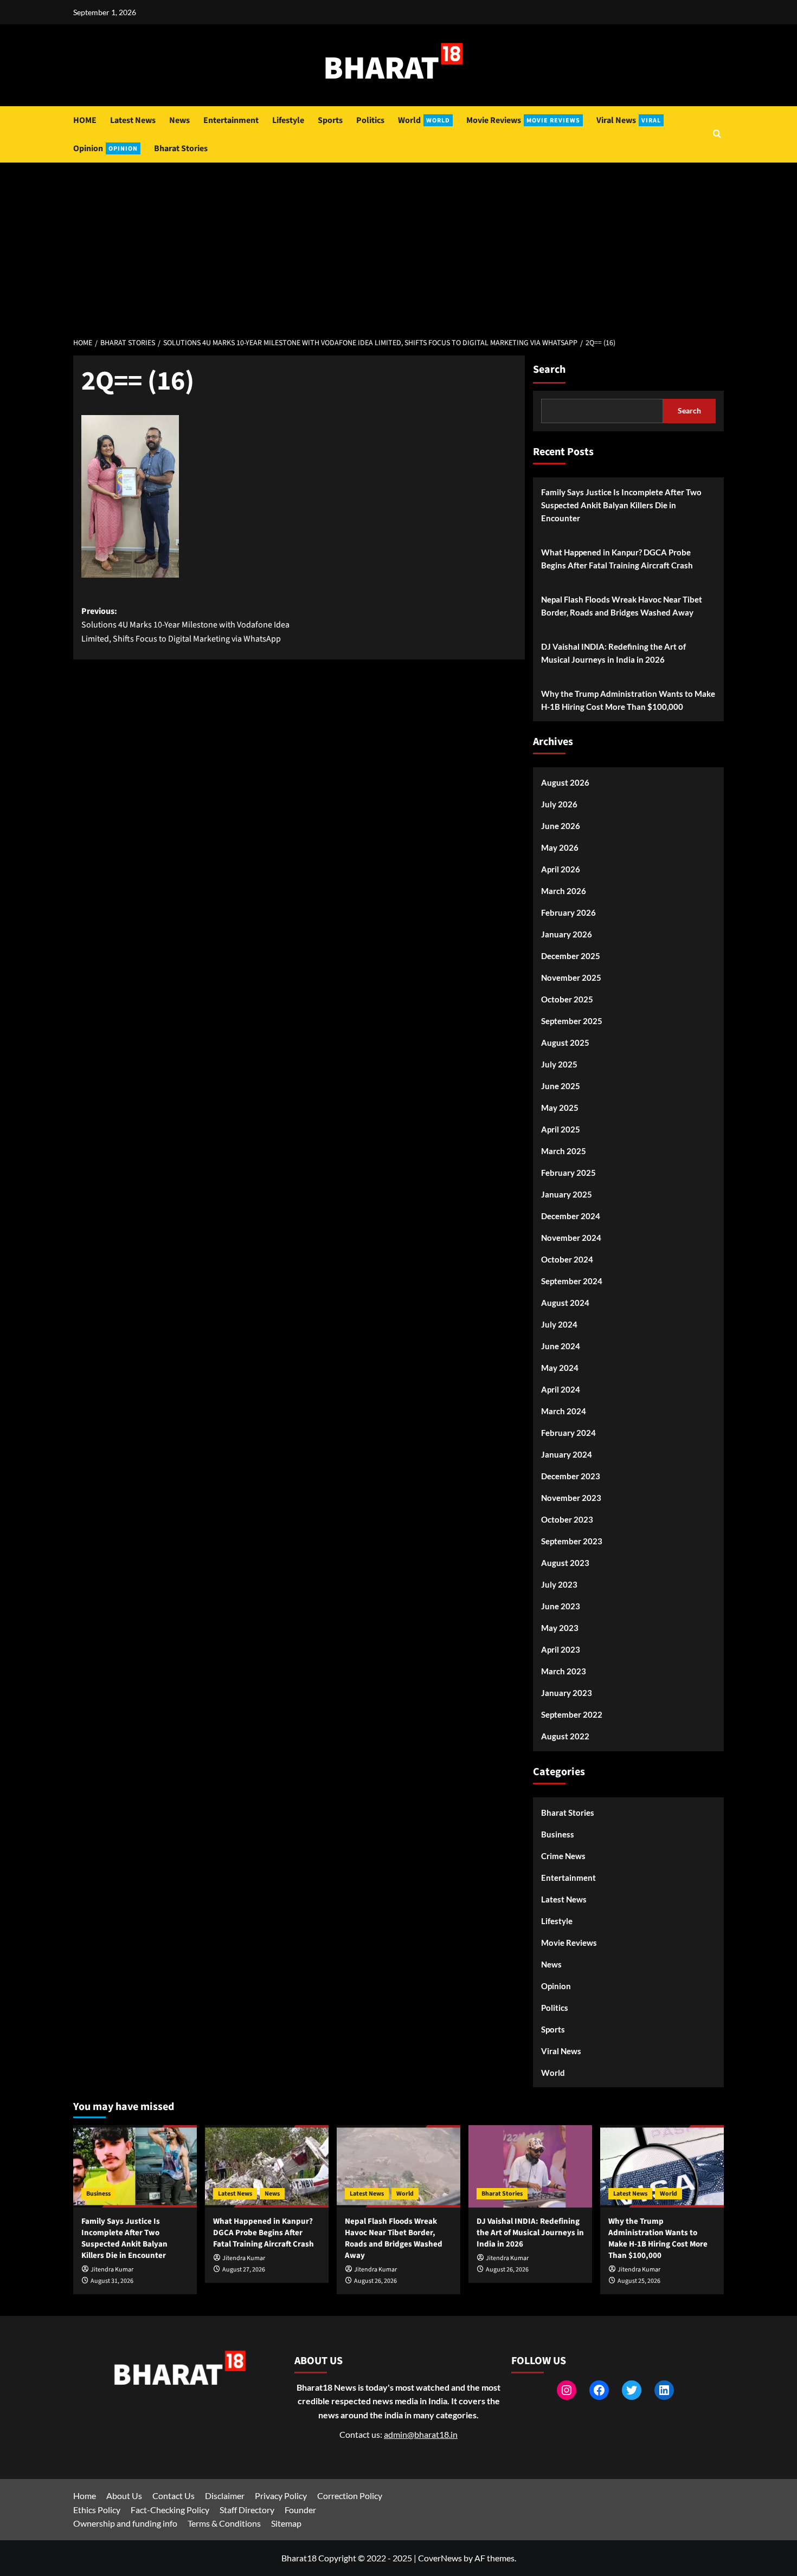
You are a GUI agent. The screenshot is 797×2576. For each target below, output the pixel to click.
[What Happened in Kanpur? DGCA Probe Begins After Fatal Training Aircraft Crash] (267, 2166)
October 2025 (567, 999)
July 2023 (559, 1584)
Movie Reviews (523, 120)
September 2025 (572, 1021)
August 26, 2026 (375, 2281)
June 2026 (561, 826)
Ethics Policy (97, 2510)
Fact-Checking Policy (170, 2510)
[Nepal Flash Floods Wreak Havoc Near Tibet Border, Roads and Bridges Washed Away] (398, 2166)
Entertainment (231, 120)
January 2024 (567, 1454)
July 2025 (559, 1064)
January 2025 (567, 1194)
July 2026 (559, 804)
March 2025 (564, 1151)
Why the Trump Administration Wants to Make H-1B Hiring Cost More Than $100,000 (628, 700)
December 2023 (571, 1476)
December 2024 (571, 1216)
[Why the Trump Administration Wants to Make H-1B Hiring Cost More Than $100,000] (662, 2166)
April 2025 (561, 1129)
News (179, 120)
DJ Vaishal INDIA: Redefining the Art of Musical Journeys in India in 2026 (613, 653)
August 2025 (565, 1043)
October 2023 (567, 1519)
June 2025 (561, 1086)
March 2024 (564, 1411)
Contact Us (173, 2496)
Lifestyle (288, 120)
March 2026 (564, 891)
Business (558, 1834)
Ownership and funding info (125, 2523)
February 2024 (568, 1433)
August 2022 (565, 1736)
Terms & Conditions (224, 2523)
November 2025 (571, 978)
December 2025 (571, 956)
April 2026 (561, 869)
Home (85, 2496)
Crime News (563, 1856)
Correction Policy (350, 2496)
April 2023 (561, 1649)
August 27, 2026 (244, 2270)
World (424, 120)
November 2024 (571, 1238)
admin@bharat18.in (421, 2434)
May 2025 (560, 1108)
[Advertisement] (398, 244)
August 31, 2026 (112, 2281)
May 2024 (560, 1368)
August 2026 (565, 782)
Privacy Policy (281, 2496)
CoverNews (440, 2558)
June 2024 (561, 1346)
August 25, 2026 (639, 2281)
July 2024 (559, 1324)
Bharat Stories (181, 148)
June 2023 (561, 1606)
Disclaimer (225, 2496)
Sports (330, 120)
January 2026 (567, 934)
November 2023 (571, 1498)
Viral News (629, 120)
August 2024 (565, 1303)
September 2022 (572, 1714)
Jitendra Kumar (112, 2270)
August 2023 (565, 1563)
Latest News (133, 120)
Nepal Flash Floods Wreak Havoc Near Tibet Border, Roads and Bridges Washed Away (622, 606)
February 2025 (568, 1173)
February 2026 (568, 912)
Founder (300, 2510)
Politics (370, 120)
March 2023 (564, 1671)
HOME (85, 120)
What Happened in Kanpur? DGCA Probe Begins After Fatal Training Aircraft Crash (617, 559)
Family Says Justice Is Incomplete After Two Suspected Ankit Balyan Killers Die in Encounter (621, 505)
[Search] (717, 135)
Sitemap (286, 2523)
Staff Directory (247, 2510)
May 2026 (560, 847)
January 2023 (567, 1693)
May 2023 (560, 1628)
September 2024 (572, 1281)
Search (549, 370)
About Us (124, 2496)
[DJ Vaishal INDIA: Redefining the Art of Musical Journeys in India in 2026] (530, 2166)
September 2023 (572, 1541)
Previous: (185, 625)
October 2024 (567, 1259)
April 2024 (561, 1389)
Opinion (105, 148)
